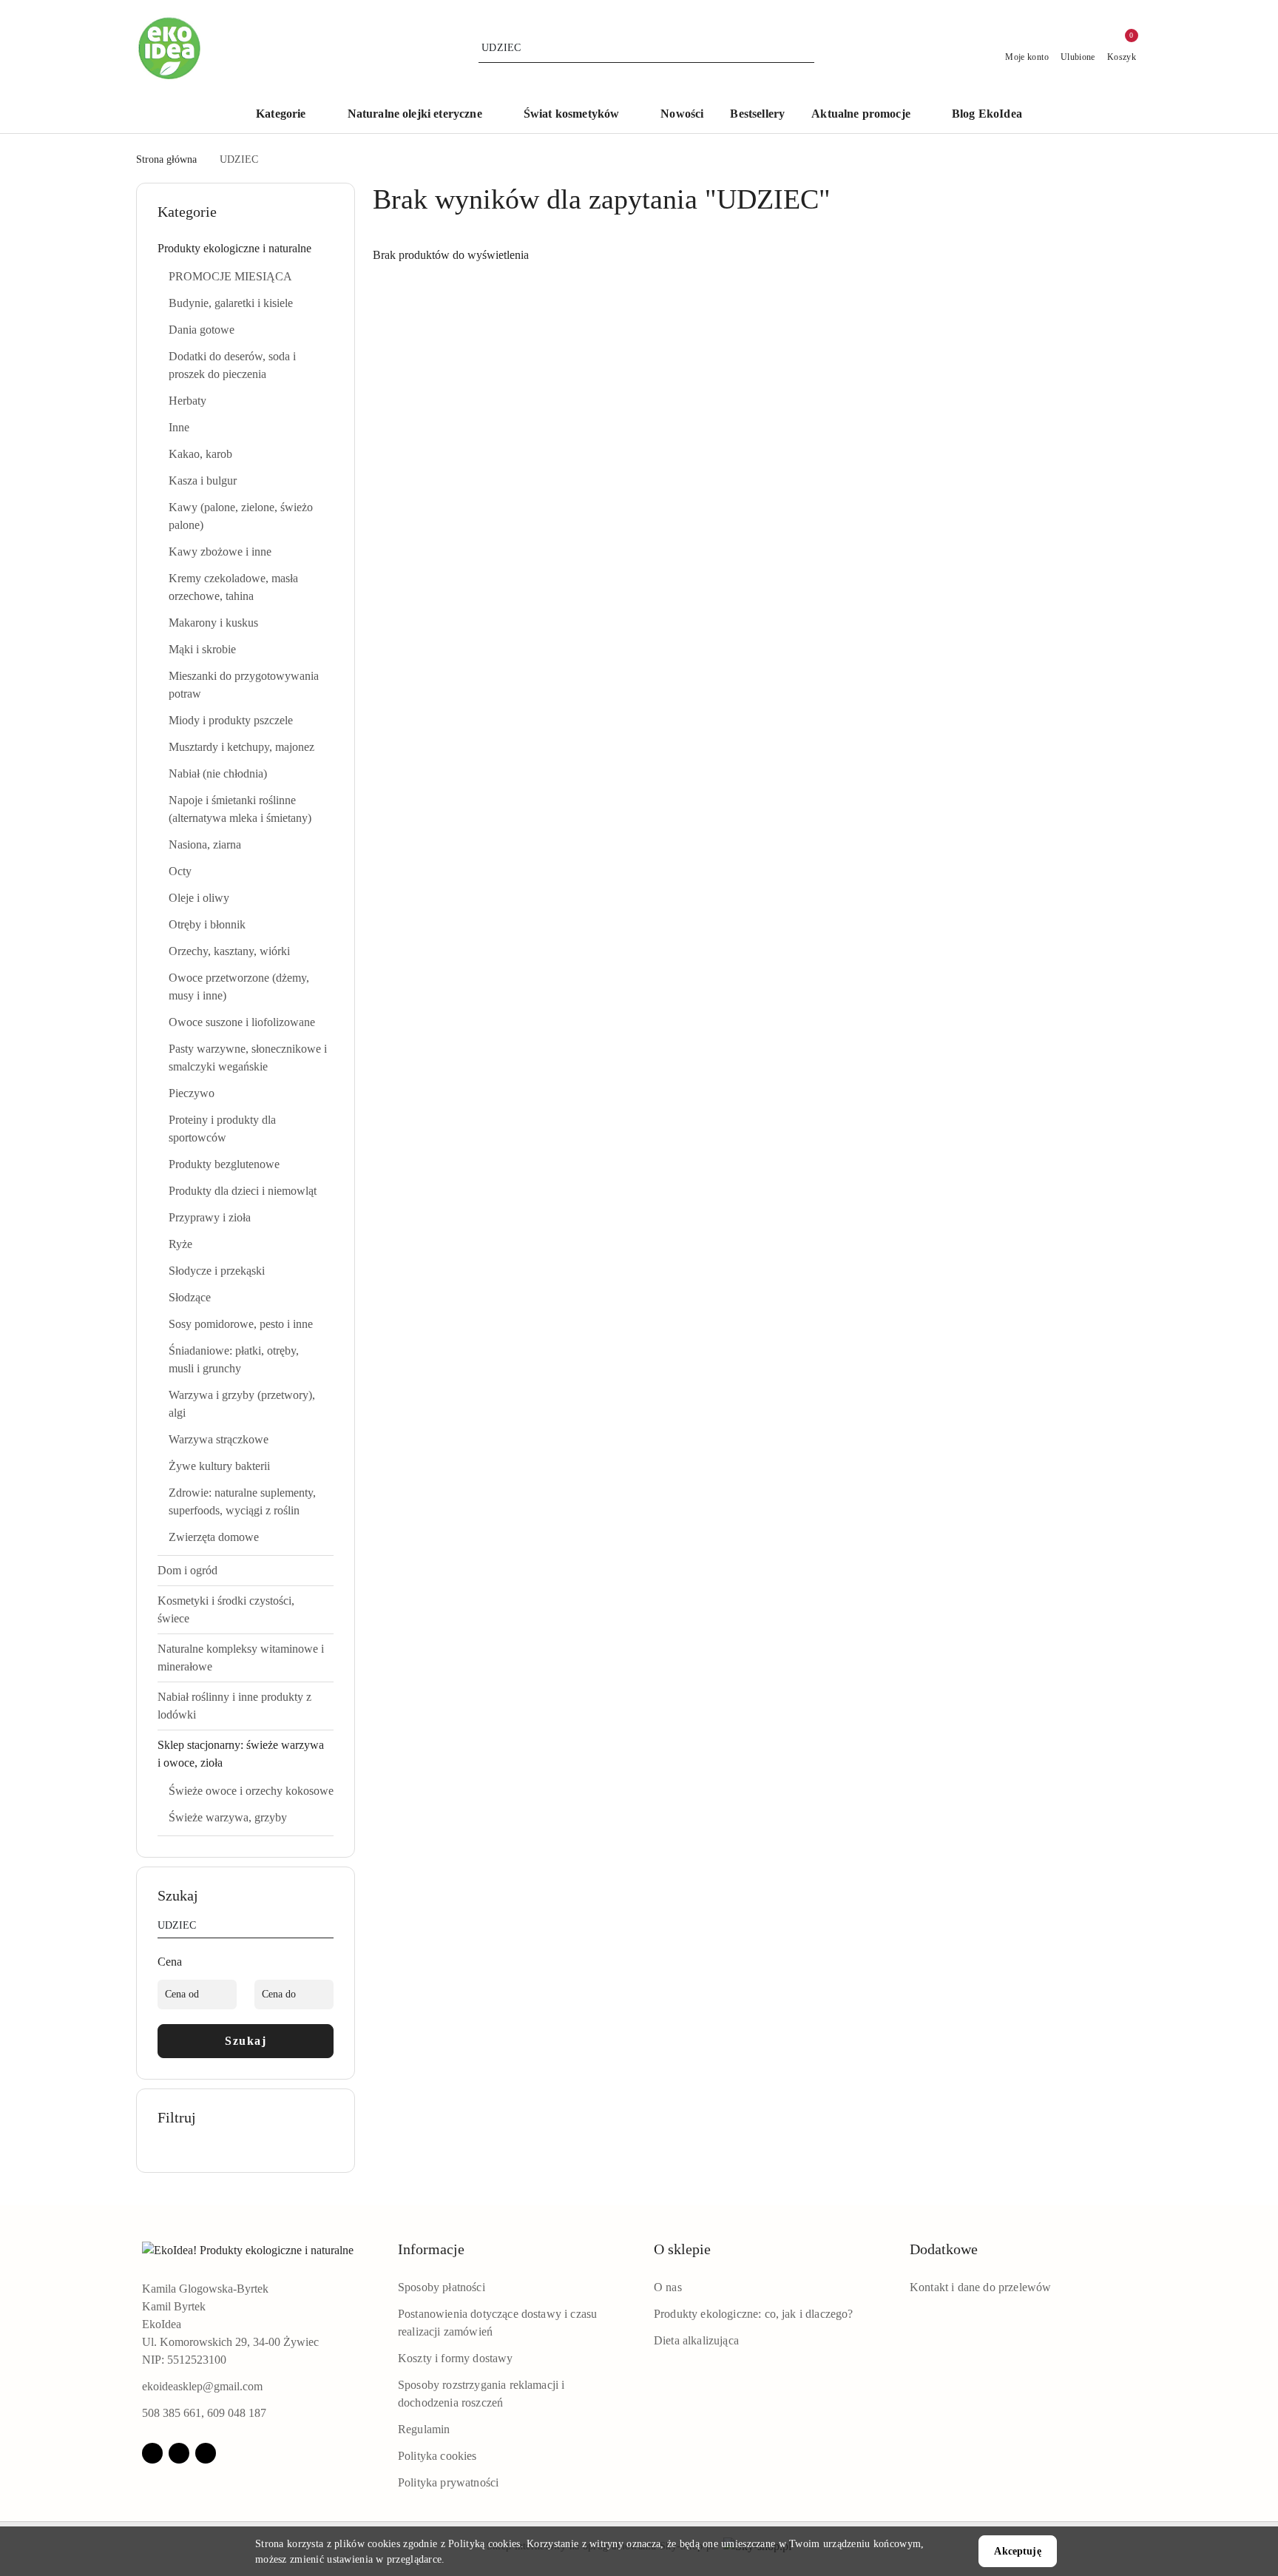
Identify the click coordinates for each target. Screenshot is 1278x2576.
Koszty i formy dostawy (456, 2358)
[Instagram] (179, 2453)
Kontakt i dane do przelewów (980, 2287)
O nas (668, 2287)
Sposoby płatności (442, 2287)
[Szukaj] (328, 1928)
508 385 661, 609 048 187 (204, 2413)
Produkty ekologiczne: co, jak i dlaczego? (754, 2314)
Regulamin (424, 2429)
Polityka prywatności (448, 2482)
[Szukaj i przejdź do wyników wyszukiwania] (805, 48)
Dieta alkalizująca (696, 2340)
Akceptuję (1017, 2551)
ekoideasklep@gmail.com (202, 2386)
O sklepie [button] (682, 2249)
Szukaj (246, 2041)
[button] (288, 115)
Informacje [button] (431, 2249)
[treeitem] (246, 249)
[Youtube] (206, 2453)
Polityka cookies (437, 2456)
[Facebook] (152, 2453)
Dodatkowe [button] (944, 2249)
